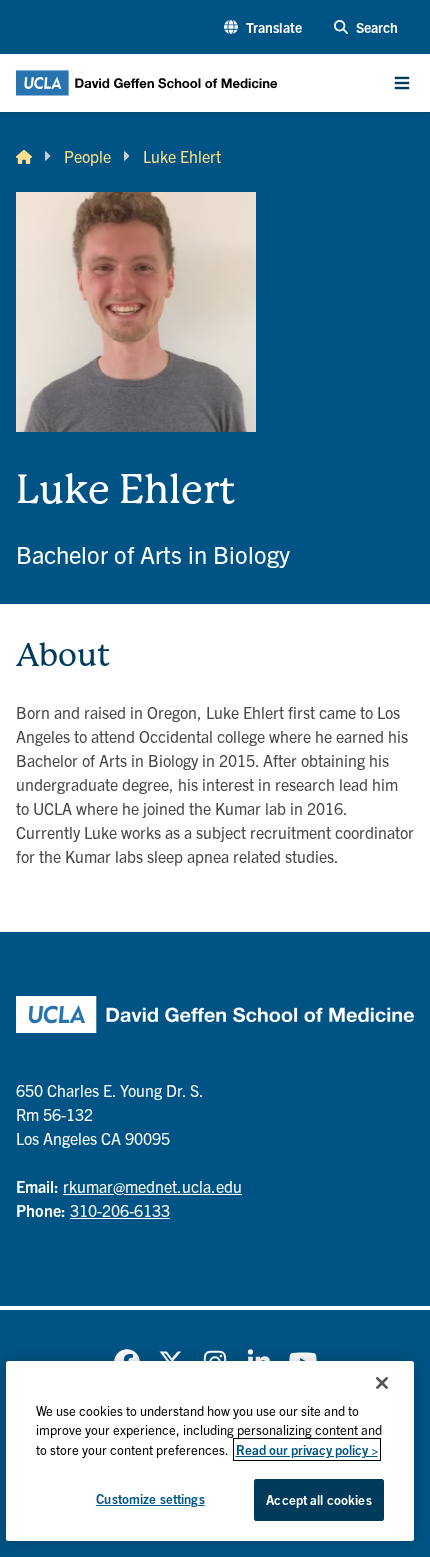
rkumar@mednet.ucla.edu (152, 1186)
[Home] (24, 156)
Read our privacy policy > (307, 1449)
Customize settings (150, 1498)
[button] (263, 27)
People (87, 156)
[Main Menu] (402, 83)
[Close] (382, 1383)
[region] (210, 1451)
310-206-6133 (120, 1210)
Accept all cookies (318, 1499)
